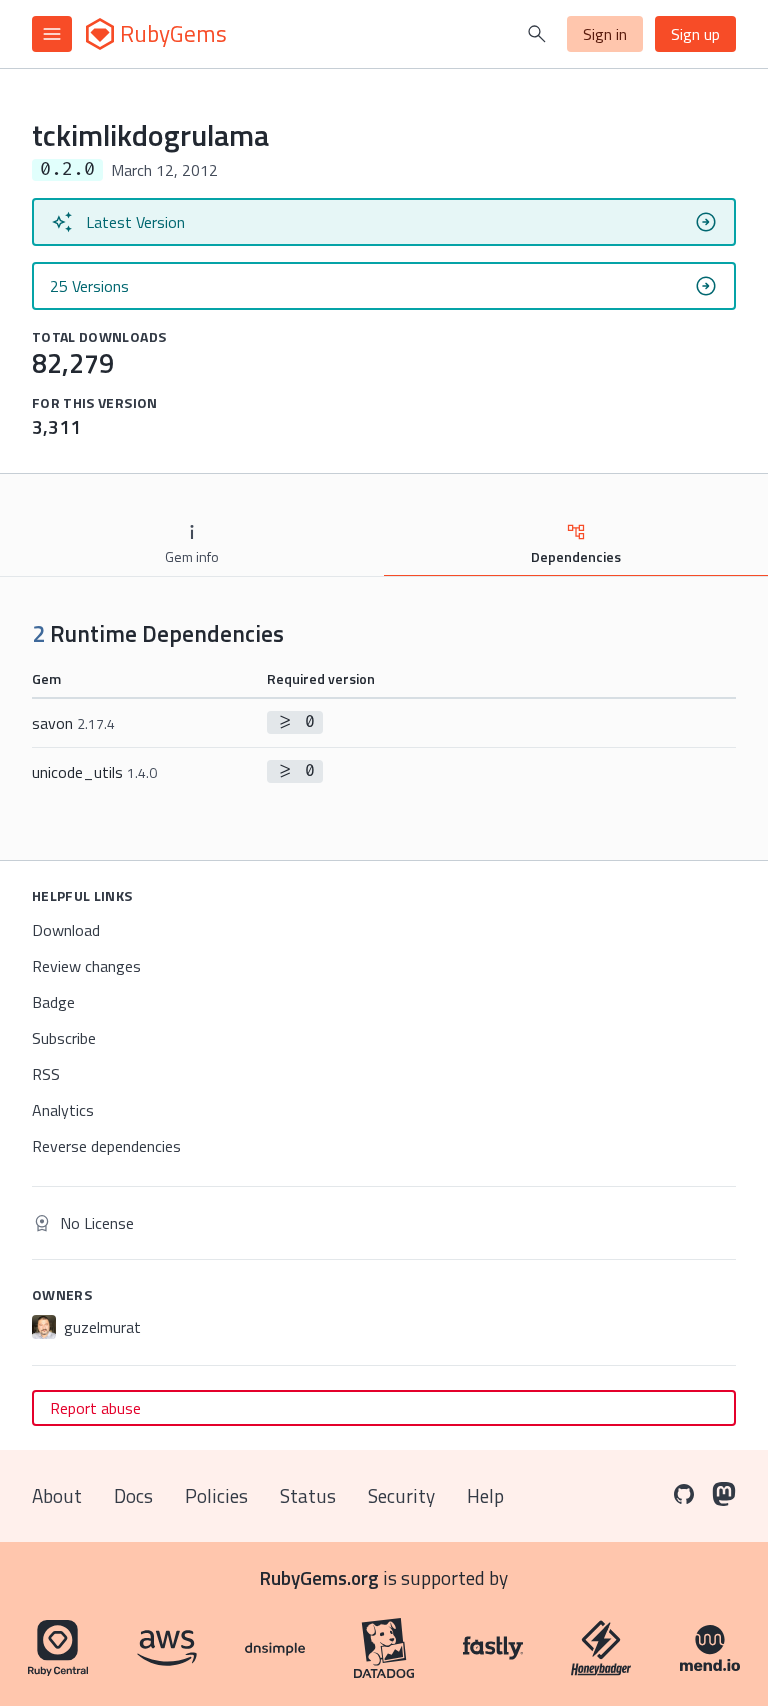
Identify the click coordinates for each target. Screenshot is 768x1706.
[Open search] (537, 34)
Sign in (605, 34)
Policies (216, 1495)
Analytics (63, 1110)
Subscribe (64, 1038)
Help (485, 1495)
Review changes (86, 966)
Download (66, 930)
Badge (53, 1002)
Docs (133, 1495)
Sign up (695, 34)
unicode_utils (94, 772)
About (57, 1495)
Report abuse (95, 1408)
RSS (46, 1074)
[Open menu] (52, 34)
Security (401, 1495)
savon (73, 723)
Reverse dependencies (106, 1146)
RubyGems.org (319, 1577)
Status (308, 1495)
